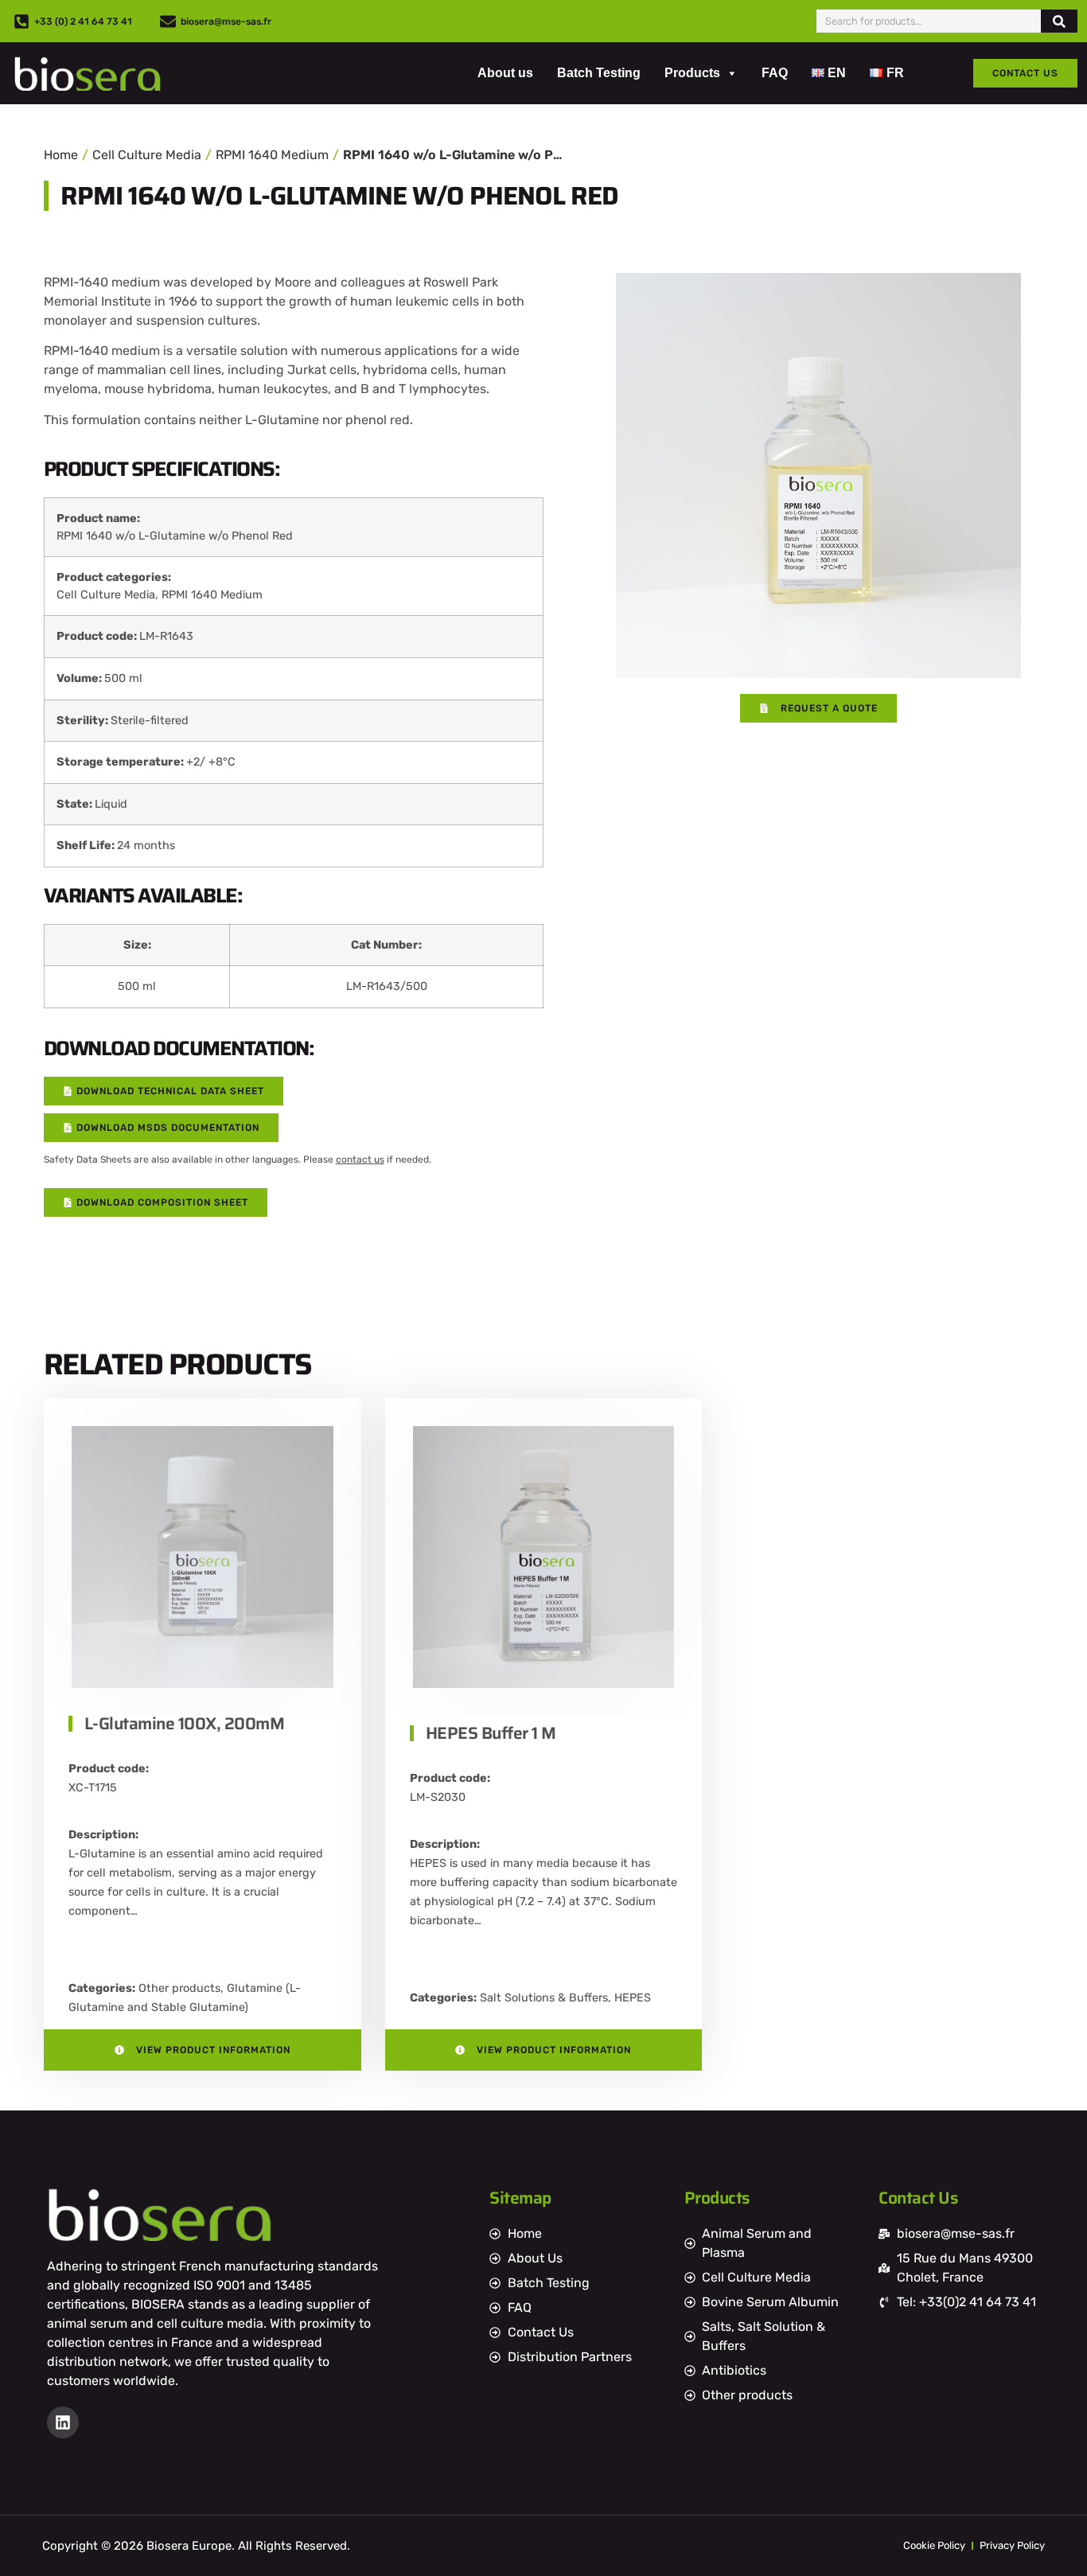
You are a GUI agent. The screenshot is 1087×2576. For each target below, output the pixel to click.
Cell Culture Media (147, 155)
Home (61, 155)
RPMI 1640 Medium (272, 155)
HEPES (633, 1998)
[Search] (1059, 21)
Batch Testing (599, 73)
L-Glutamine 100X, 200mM (185, 1723)
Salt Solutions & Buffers (544, 1998)
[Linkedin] (63, 2422)
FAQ (775, 73)
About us (505, 73)
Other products (179, 1988)
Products (692, 73)
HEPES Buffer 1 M (491, 1733)
